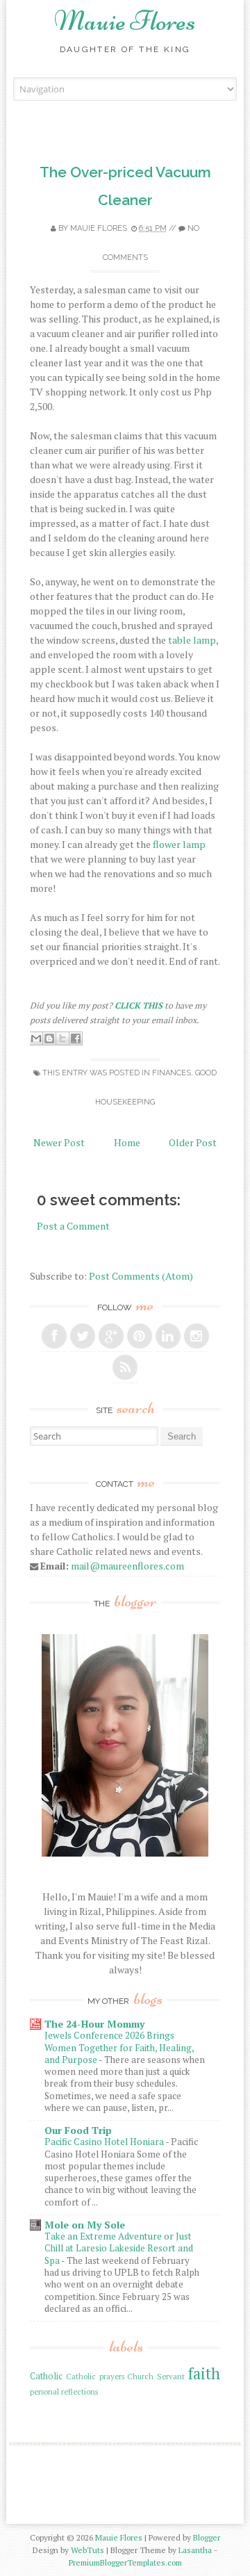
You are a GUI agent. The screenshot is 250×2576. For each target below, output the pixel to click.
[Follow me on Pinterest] (140, 1336)
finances (172, 1073)
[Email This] (36, 1038)
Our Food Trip (78, 2130)
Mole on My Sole (85, 2225)
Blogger (207, 2537)
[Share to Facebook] (76, 1038)
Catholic (46, 2376)
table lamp (192, 640)
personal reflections (64, 2391)
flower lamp (179, 844)
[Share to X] (62, 1038)
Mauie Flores (125, 21)
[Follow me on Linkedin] (168, 1336)
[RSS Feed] (125, 1367)
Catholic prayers (95, 2376)
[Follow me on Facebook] (54, 1336)
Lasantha (195, 2550)
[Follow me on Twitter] (83, 1336)
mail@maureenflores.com (127, 1566)
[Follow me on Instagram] (197, 1336)
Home (127, 1142)
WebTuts (87, 2550)
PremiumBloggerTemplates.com (125, 2562)
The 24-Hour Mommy (94, 2024)
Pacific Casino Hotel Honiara (105, 2142)
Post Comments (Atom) (141, 1276)
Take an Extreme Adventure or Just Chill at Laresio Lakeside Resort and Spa (119, 2248)
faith (204, 2373)
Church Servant (156, 2376)
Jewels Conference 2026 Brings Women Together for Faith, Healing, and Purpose (119, 2047)
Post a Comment (73, 1226)
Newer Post (59, 1142)
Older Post (193, 1142)
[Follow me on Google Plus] (111, 1336)
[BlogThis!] (49, 1038)
